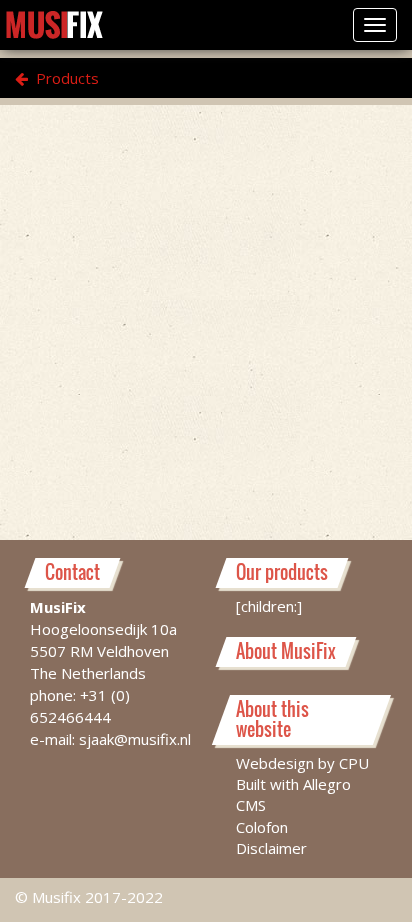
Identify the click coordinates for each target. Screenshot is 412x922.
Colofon (262, 827)
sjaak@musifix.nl (135, 739)
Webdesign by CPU (302, 763)
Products (65, 78)
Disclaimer (271, 848)
